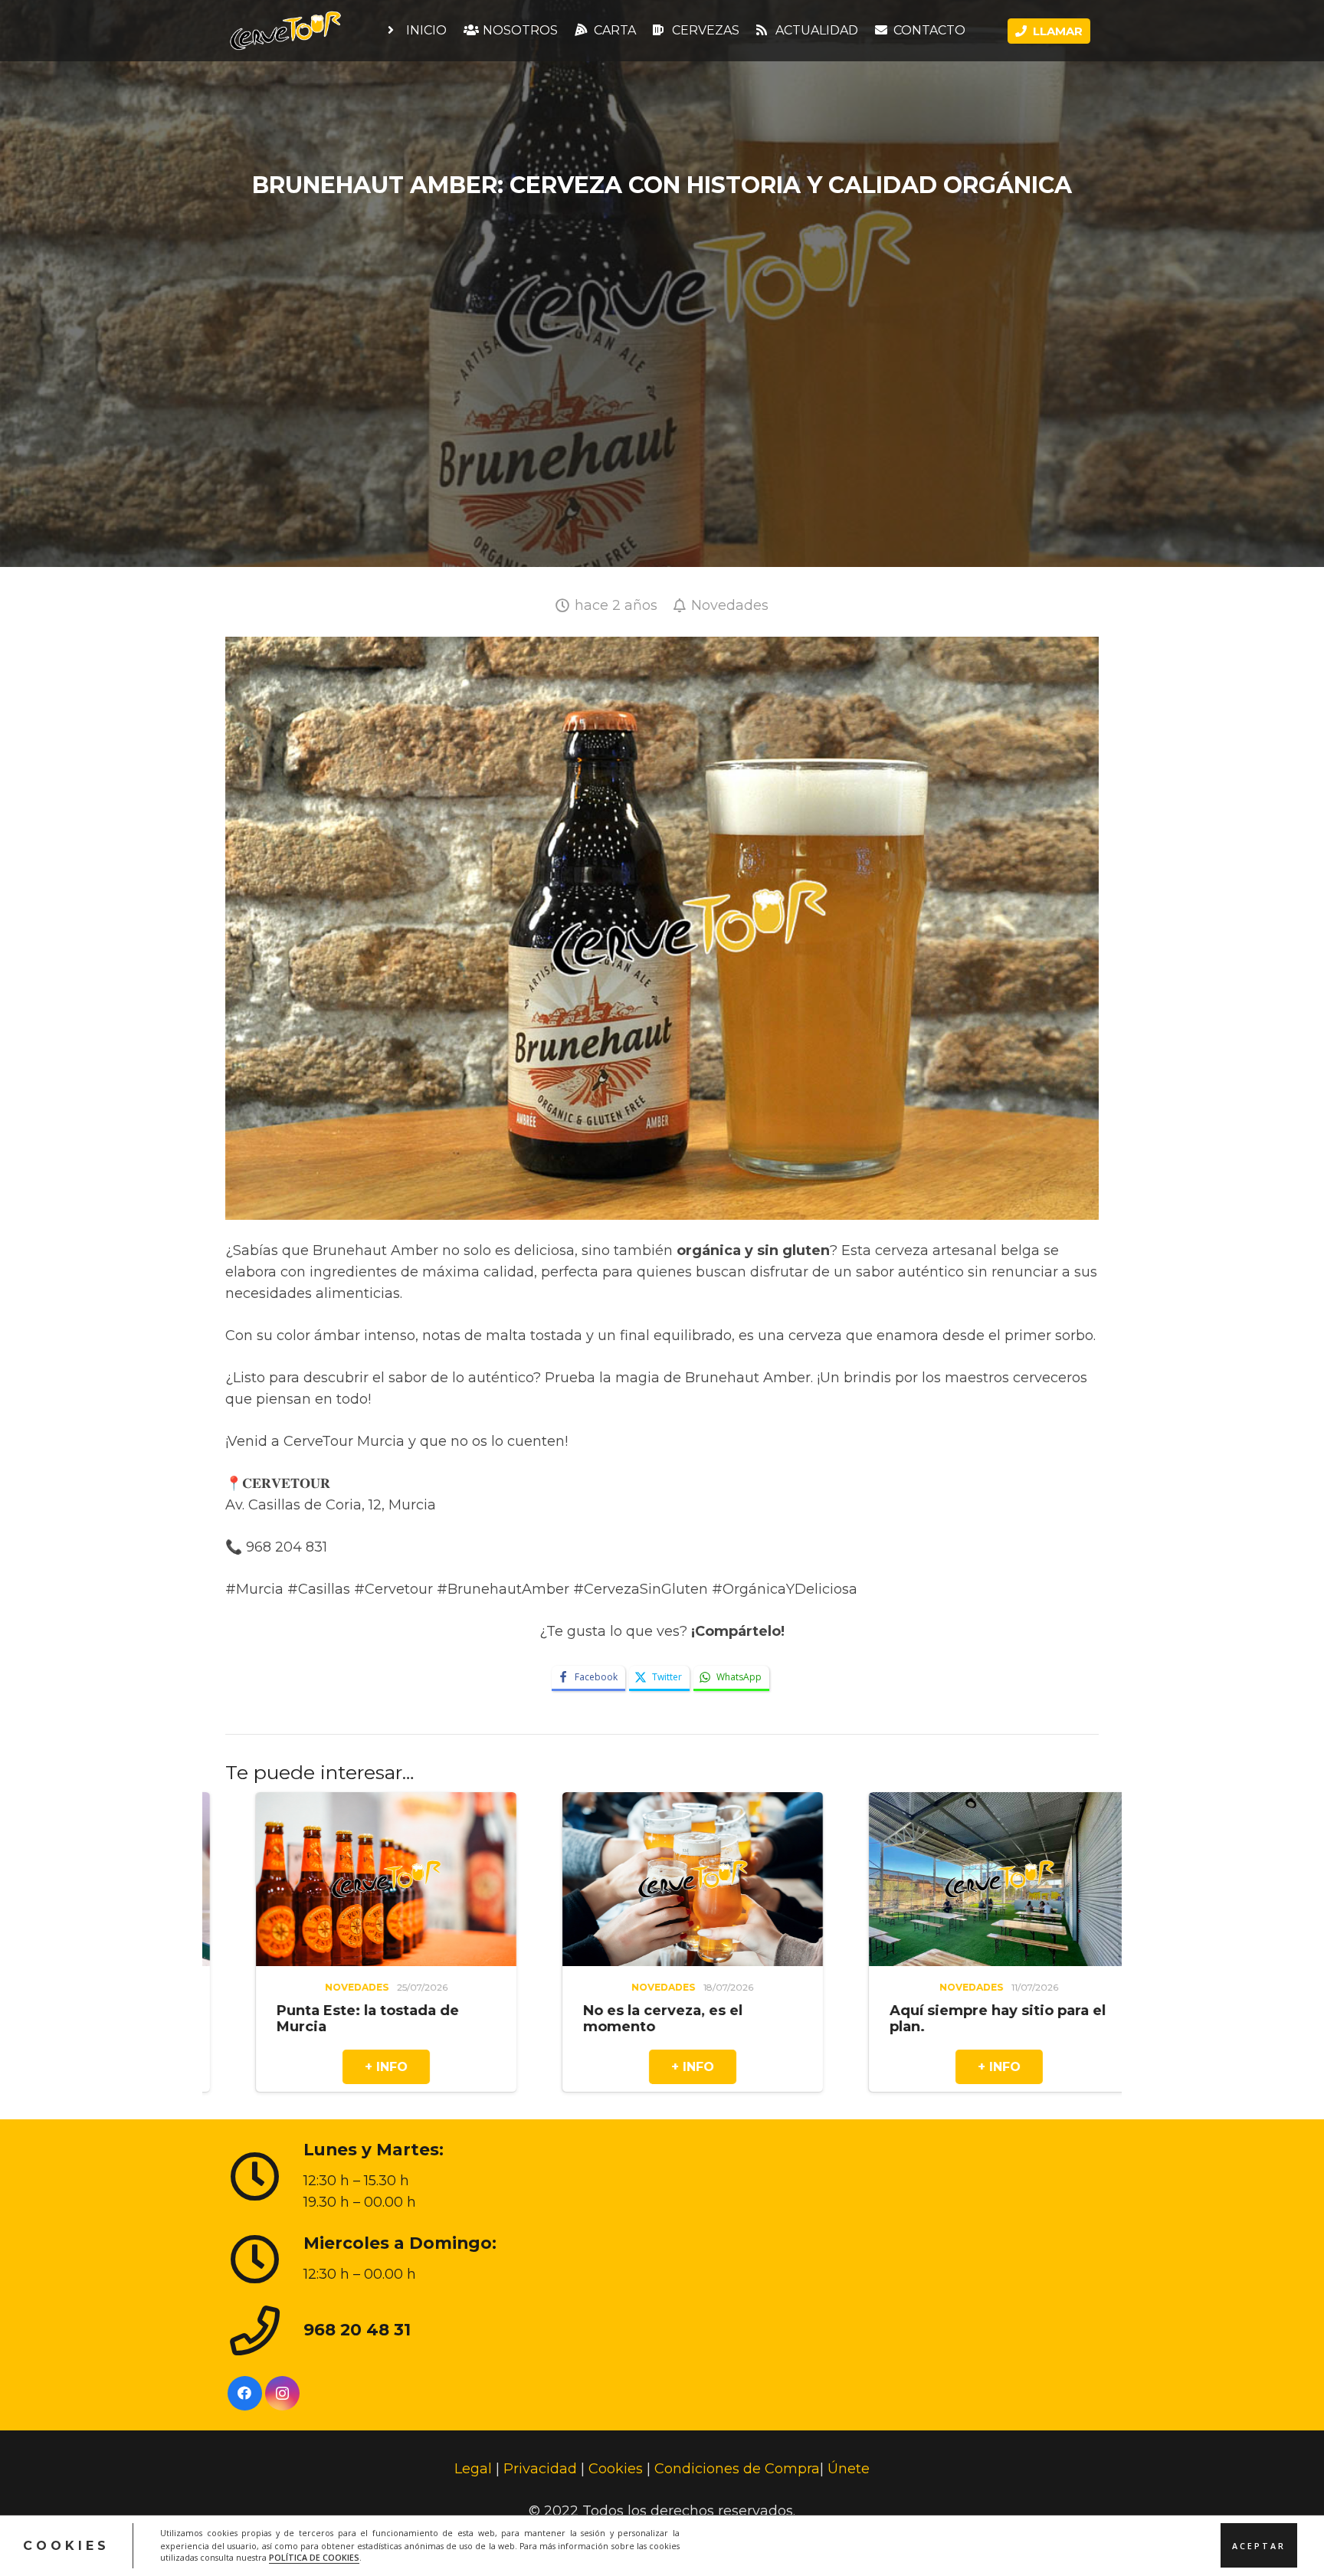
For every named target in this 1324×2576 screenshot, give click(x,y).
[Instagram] (282, 2392)
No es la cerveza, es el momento (218, 2018)
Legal (473, 2469)
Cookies (616, 2469)
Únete (849, 2469)
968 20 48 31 (357, 2329)
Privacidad (540, 2469)
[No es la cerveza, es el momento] (248, 1803)
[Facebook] (245, 2392)
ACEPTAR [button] (1259, 2545)
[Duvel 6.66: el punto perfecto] (861, 1803)
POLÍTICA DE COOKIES (314, 2558)
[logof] (285, 31)
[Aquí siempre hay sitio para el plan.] (555, 1803)
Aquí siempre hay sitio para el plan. (553, 2018)
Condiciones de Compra (737, 2469)
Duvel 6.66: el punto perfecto (861, 2010)
